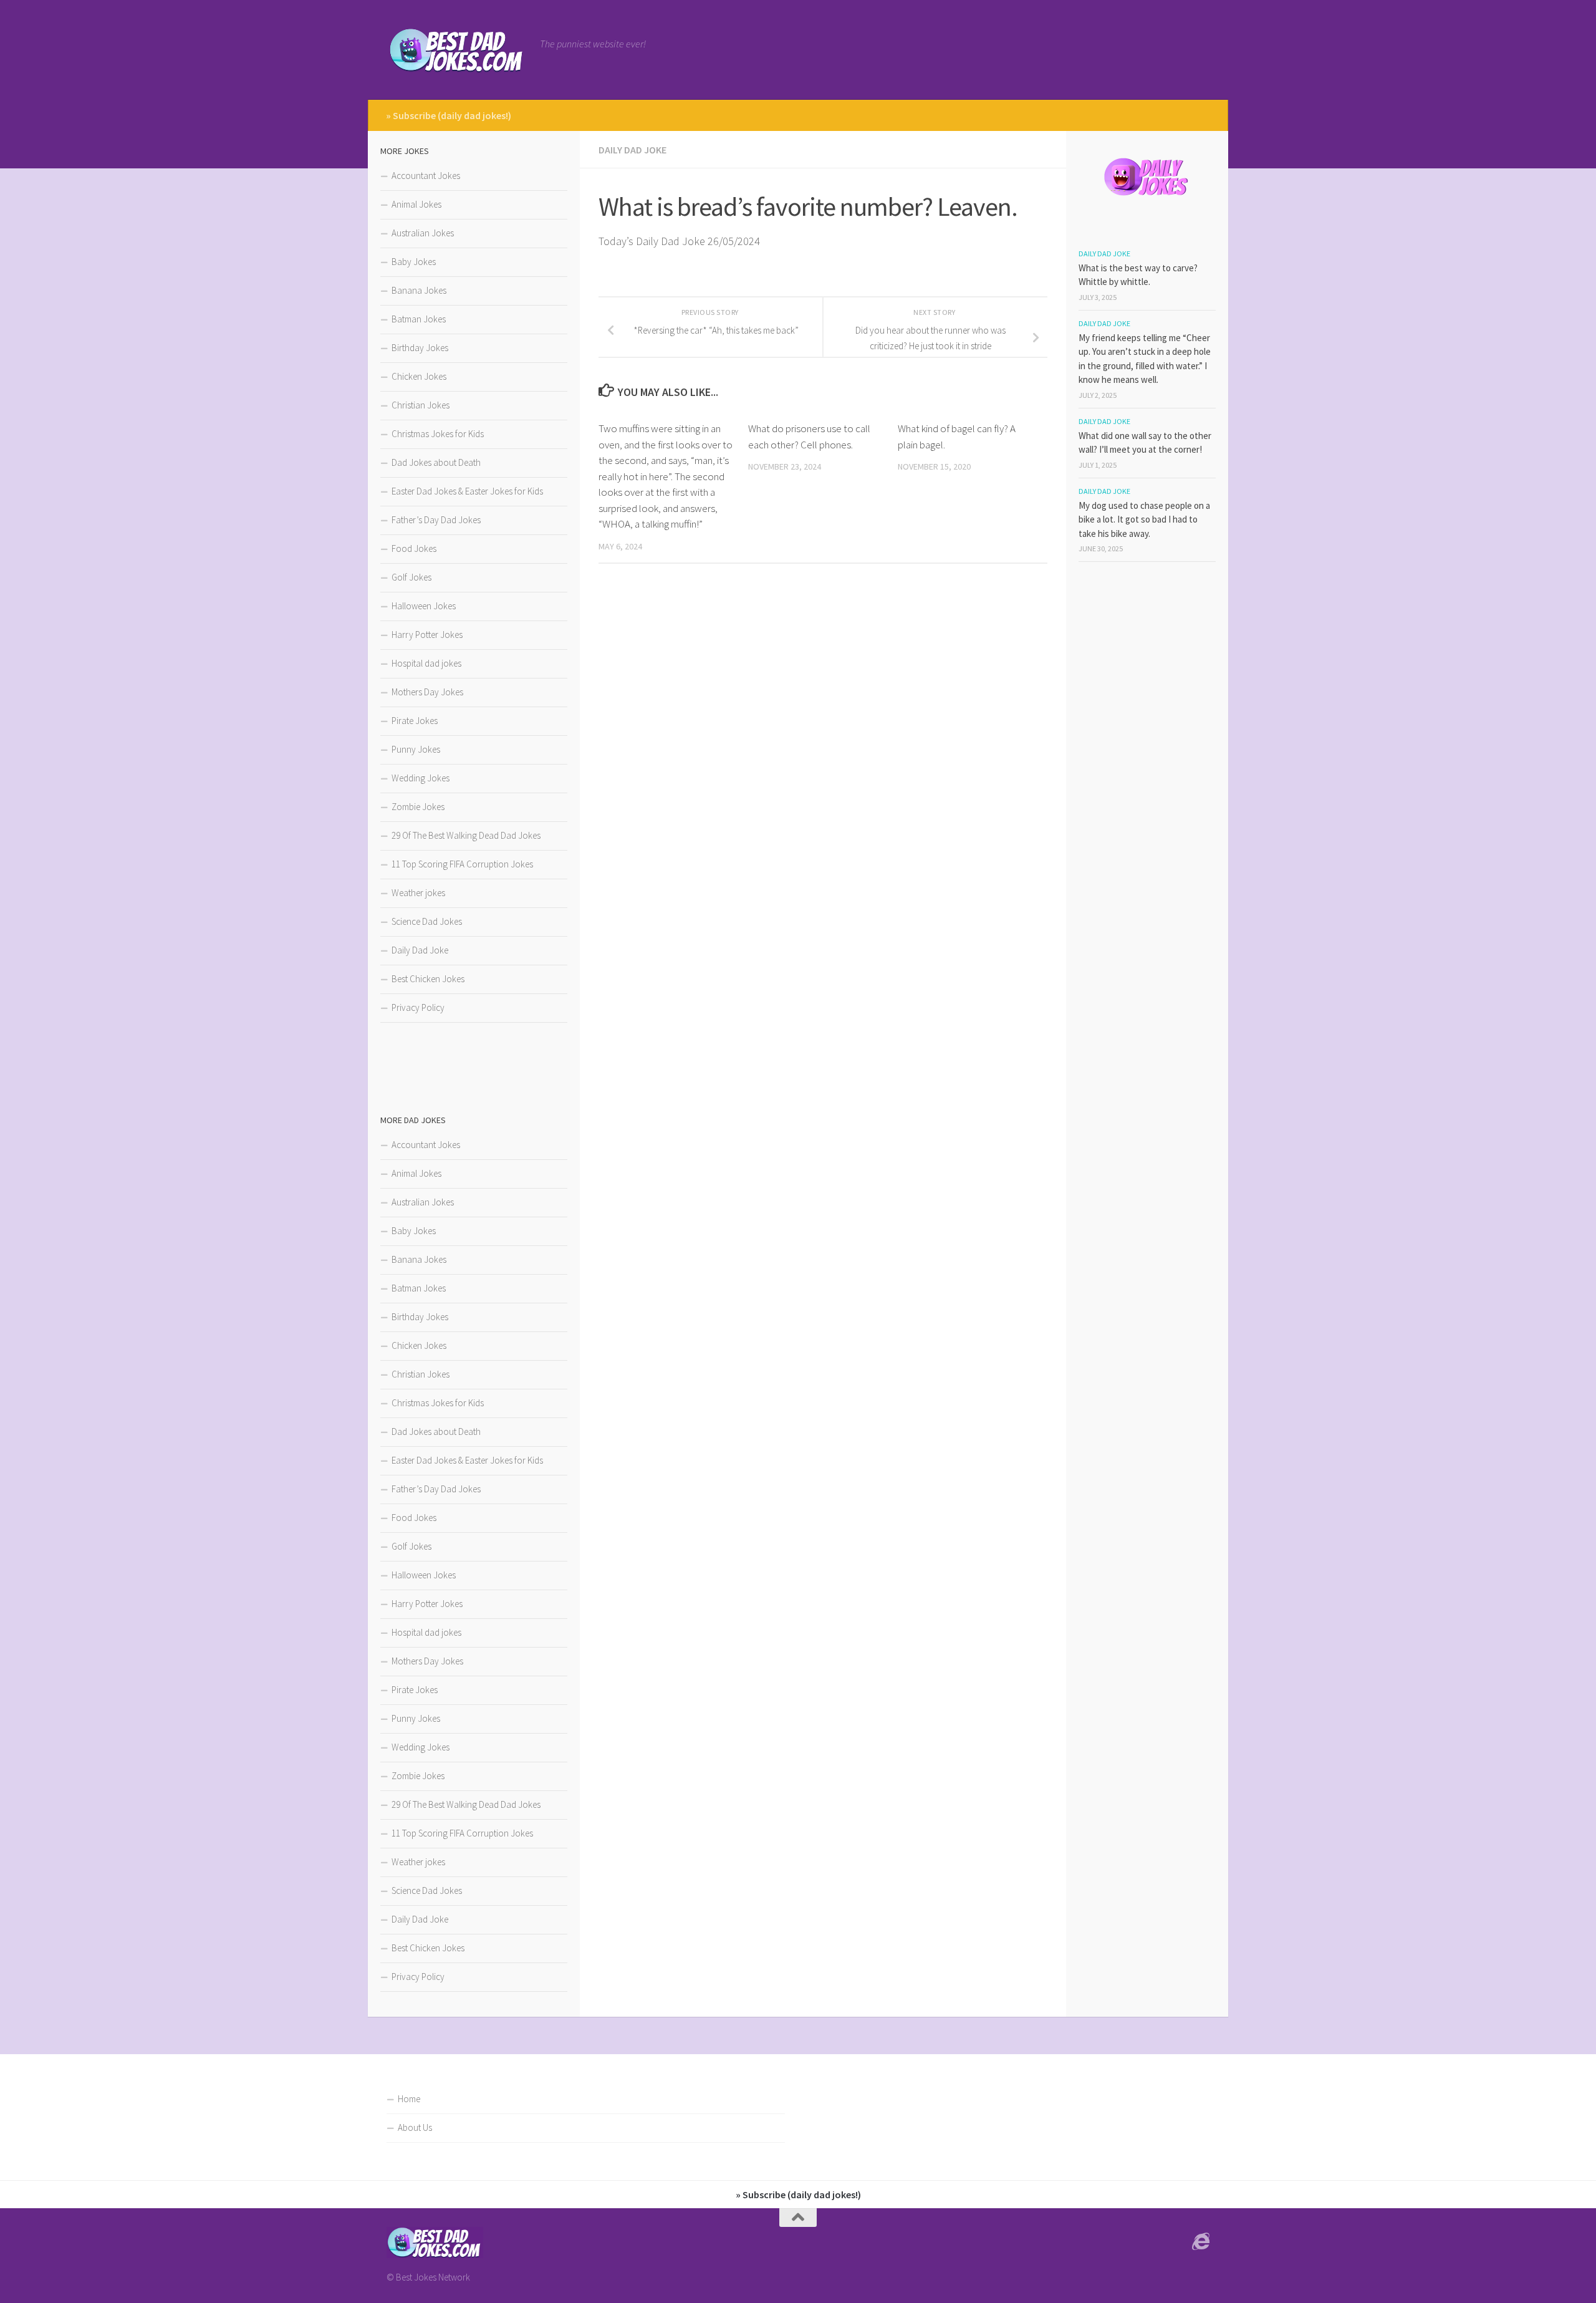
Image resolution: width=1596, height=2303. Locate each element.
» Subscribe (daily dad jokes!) (449, 115)
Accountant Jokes (426, 176)
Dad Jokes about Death (436, 462)
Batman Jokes (419, 319)
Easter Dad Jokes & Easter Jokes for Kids (467, 491)
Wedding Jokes (421, 778)
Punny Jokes (416, 749)
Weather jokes (418, 893)
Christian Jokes (421, 405)
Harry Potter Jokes (427, 635)
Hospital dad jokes (426, 663)
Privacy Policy (418, 1007)
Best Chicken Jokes (428, 979)
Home (409, 2099)
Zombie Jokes (418, 807)
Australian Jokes (423, 233)
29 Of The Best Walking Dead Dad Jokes (466, 835)
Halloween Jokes (424, 606)
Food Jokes (414, 548)
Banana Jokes (419, 290)
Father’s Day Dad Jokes (436, 520)
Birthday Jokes (420, 348)
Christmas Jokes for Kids (438, 434)
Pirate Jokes (415, 721)
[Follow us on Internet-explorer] (1201, 2242)
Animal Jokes (416, 204)
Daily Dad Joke (632, 150)
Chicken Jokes (419, 376)
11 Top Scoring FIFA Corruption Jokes (462, 864)
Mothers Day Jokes (427, 692)
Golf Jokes (411, 577)
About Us (415, 2127)
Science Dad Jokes (427, 921)
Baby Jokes (414, 262)
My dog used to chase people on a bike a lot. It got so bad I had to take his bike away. (1144, 519)
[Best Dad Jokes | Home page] (457, 50)
